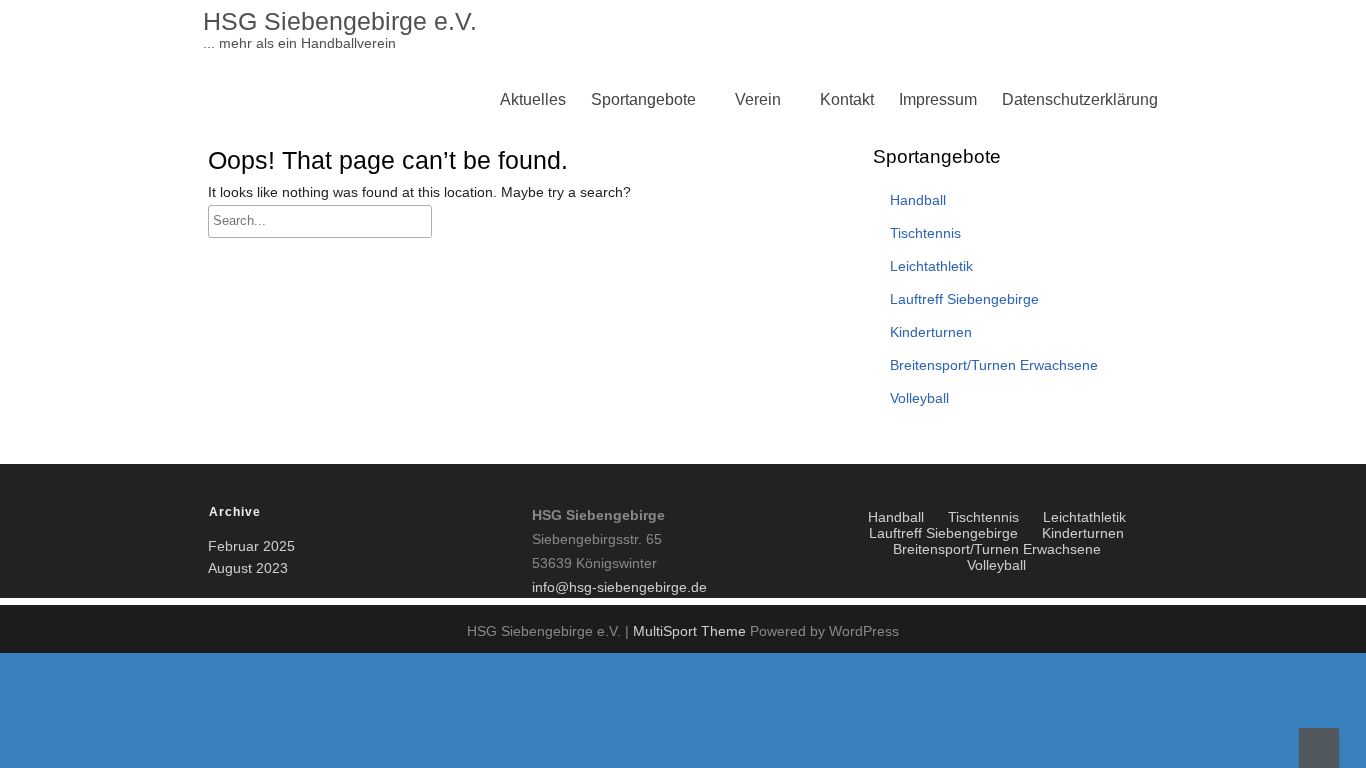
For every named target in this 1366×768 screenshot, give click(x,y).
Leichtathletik (643, 341)
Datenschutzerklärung (1080, 99)
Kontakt (847, 99)
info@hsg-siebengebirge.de (619, 587)
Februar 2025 (251, 546)
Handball (918, 200)
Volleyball (631, 245)
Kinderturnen (642, 245)
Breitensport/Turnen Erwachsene (712, 293)
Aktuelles (533, 99)
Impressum (938, 99)
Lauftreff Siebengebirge (679, 389)
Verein (758, 99)
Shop (759, 437)
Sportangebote (643, 99)
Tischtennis (636, 293)
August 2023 (248, 568)
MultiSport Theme (691, 631)
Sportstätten (638, 437)
